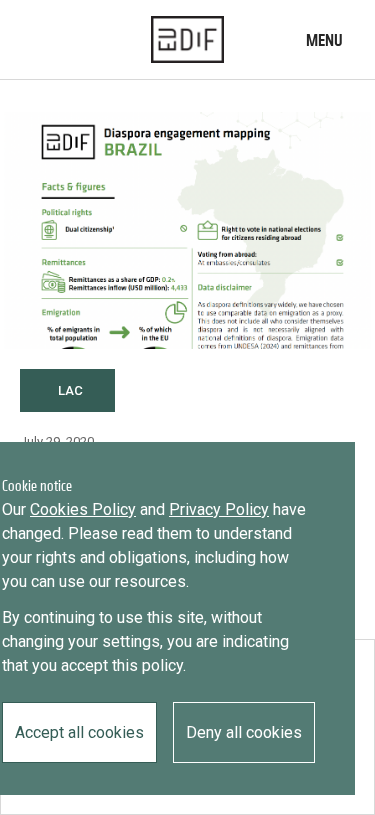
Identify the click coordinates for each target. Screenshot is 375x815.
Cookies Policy (83, 509)
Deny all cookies (244, 732)
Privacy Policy (219, 509)
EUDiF (188, 40)
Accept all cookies (79, 732)
